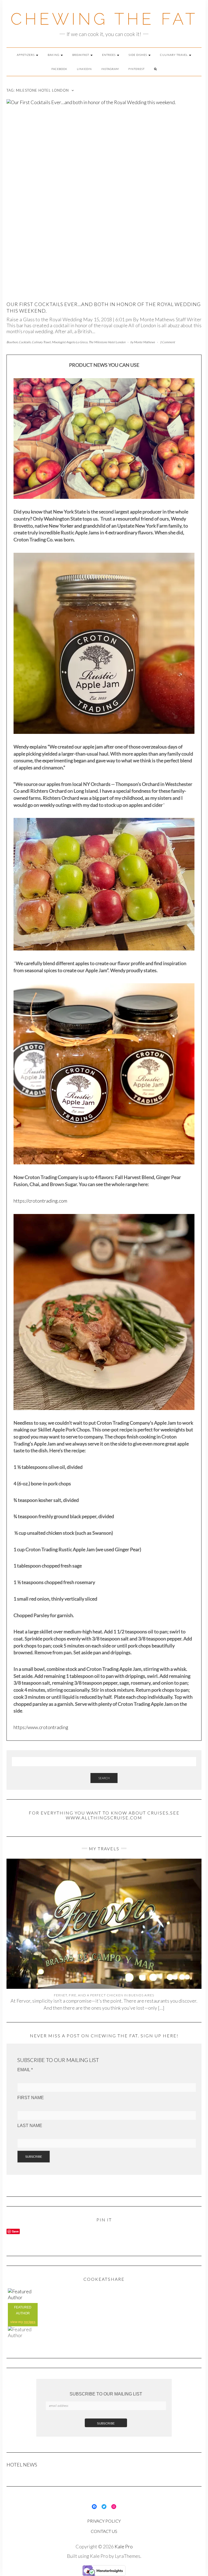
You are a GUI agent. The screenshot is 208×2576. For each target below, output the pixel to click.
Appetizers (26, 55)
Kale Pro (124, 2546)
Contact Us (104, 2531)
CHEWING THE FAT (104, 19)
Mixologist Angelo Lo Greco (70, 342)
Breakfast (81, 55)
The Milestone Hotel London (107, 342)
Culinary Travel (174, 55)
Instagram (110, 69)
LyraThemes (128, 2556)
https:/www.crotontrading (41, 1727)
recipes (30, 2322)
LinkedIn (84, 69)
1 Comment (167, 342)
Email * (25, 2070)
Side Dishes (138, 55)
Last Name (30, 2126)
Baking (54, 55)
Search (104, 1778)
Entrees (109, 55)
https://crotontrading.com (40, 1201)
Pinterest (136, 69)
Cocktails (25, 342)
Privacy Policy (104, 2521)
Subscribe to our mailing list (106, 2394)
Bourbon (12, 342)
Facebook (59, 69)
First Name (31, 2098)
